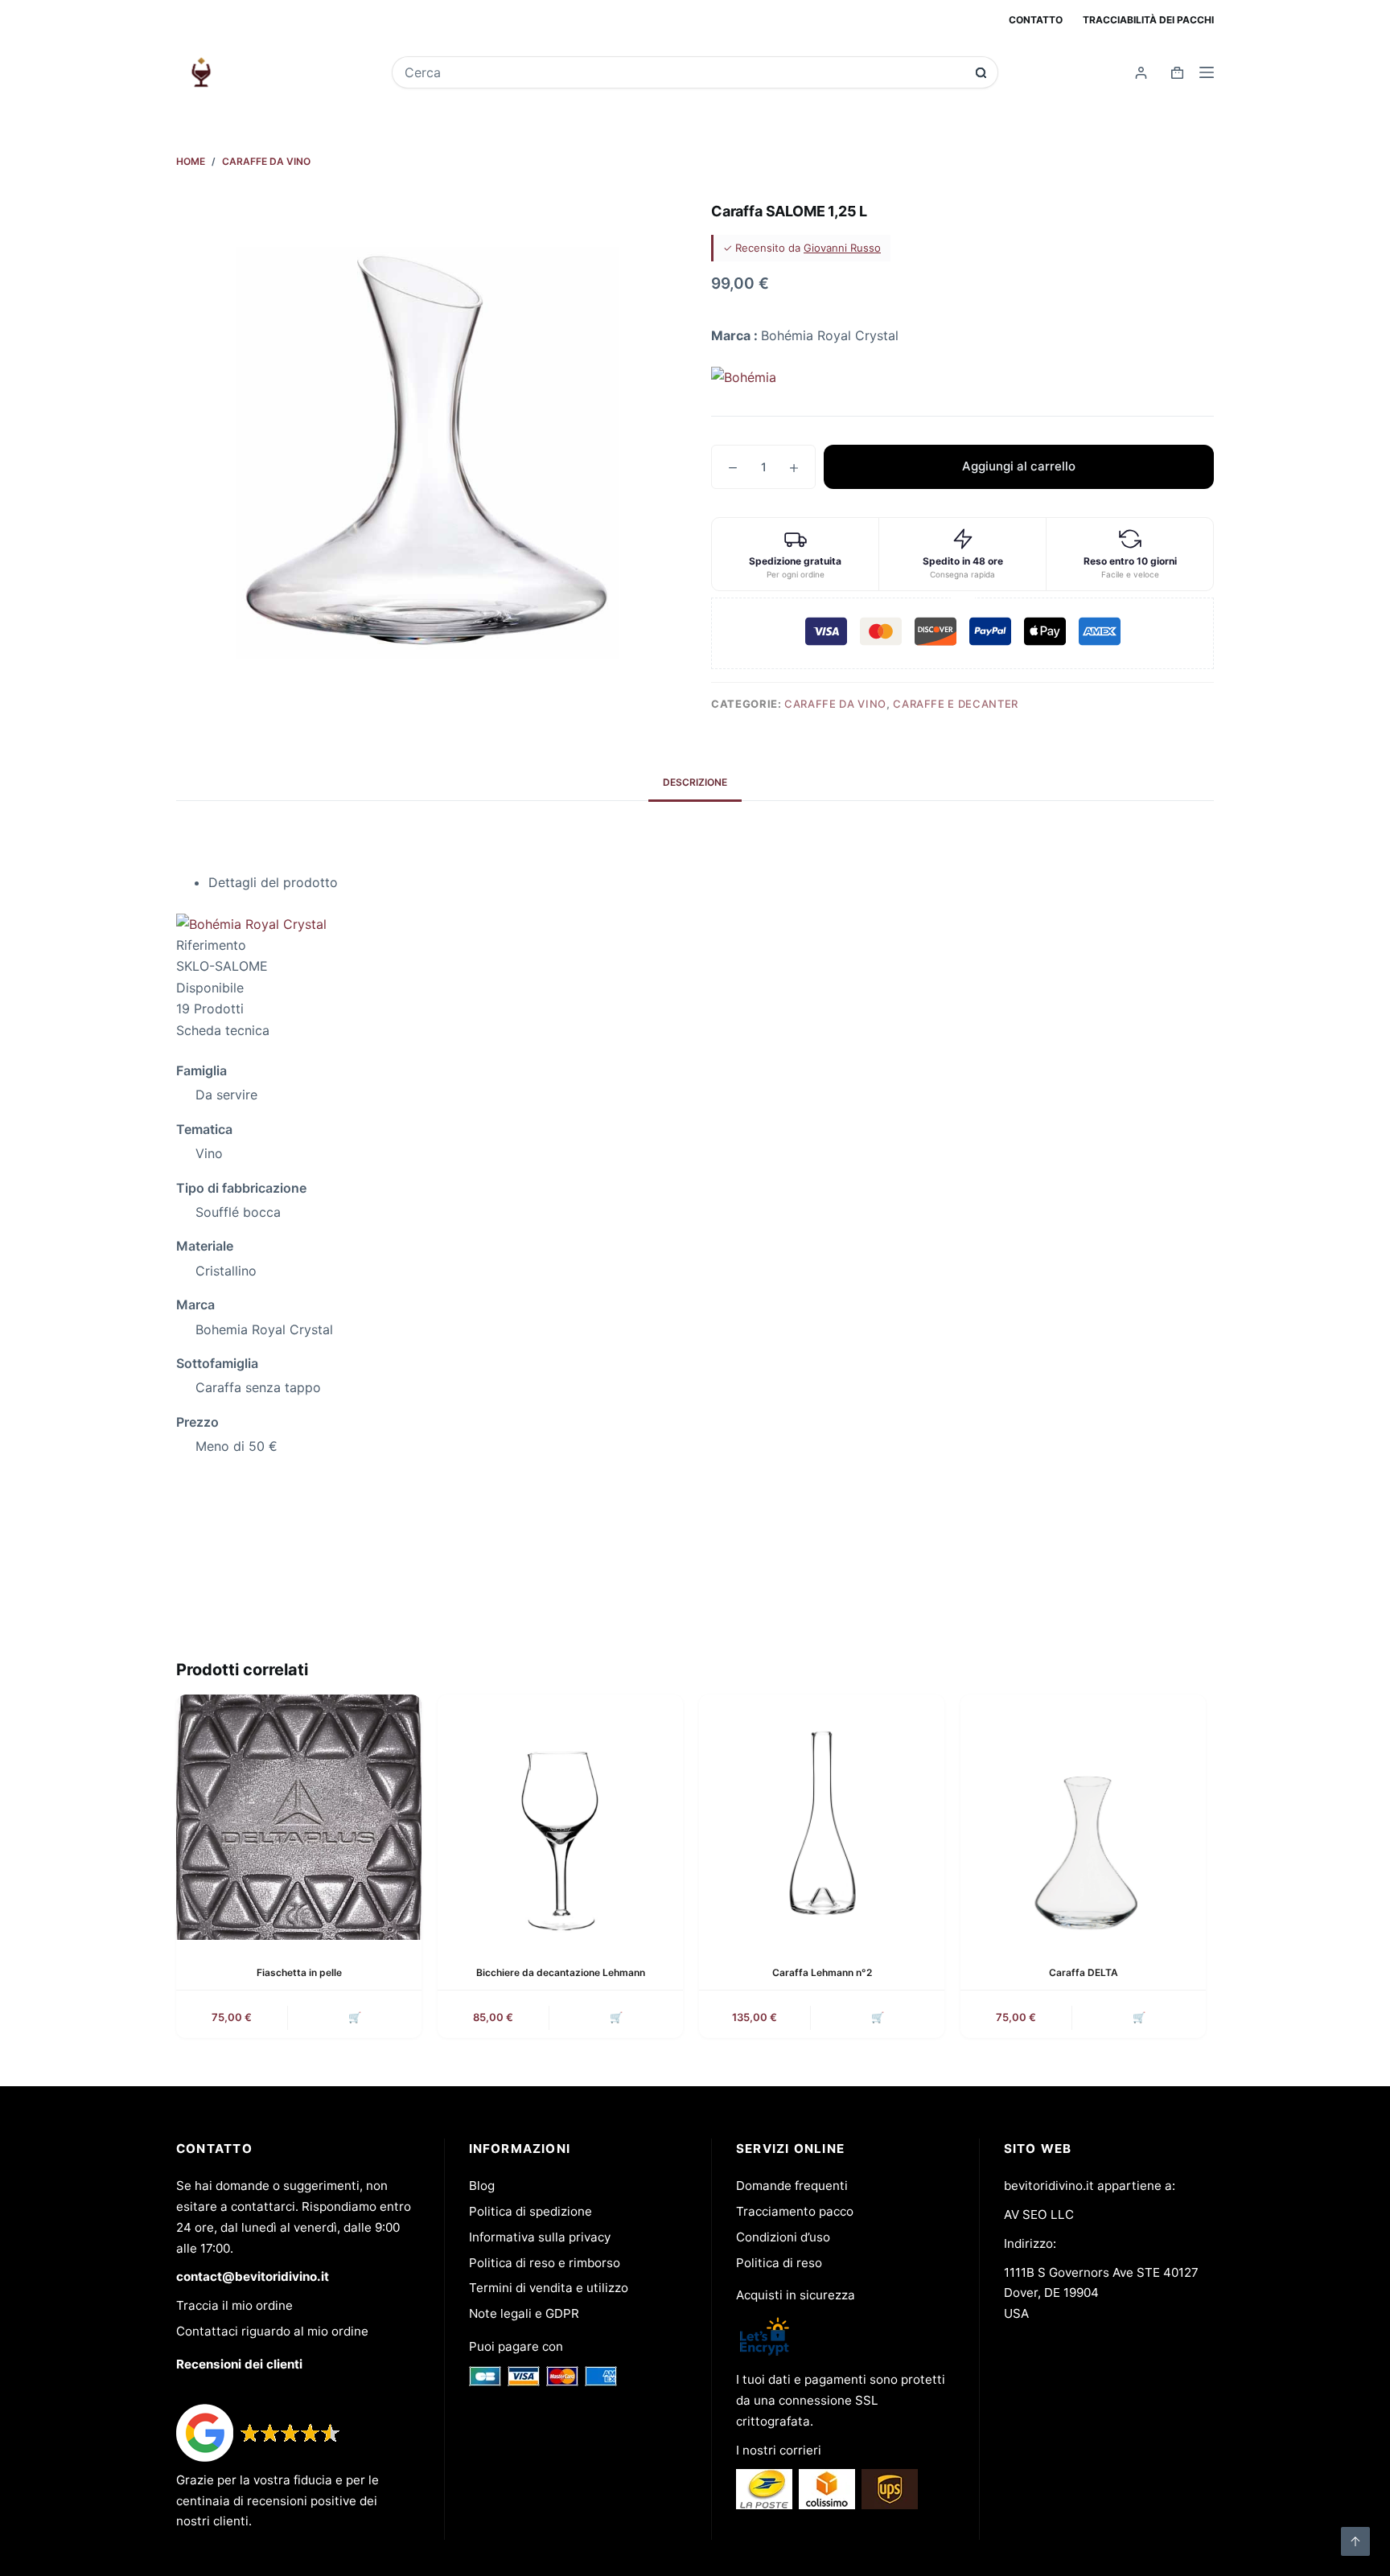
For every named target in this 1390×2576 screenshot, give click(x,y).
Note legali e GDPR (524, 2313)
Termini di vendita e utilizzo (549, 2288)
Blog (482, 2186)
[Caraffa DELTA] (1083, 1817)
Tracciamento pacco (795, 2211)
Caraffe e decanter (956, 704)
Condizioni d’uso (783, 2237)
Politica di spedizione (531, 2211)
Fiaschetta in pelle (299, 1972)
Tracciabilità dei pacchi (1148, 20)
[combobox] (684, 72)
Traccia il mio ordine (234, 2305)
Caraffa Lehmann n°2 (822, 1972)
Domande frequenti (792, 2186)
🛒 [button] (355, 2017)
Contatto (1036, 20)
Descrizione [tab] (695, 782)
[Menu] (1207, 72)
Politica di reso (779, 2263)
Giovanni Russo (842, 248)
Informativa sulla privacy (540, 2237)
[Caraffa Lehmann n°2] (822, 1817)
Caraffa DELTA (1084, 1972)
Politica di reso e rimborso (545, 2263)
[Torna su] (1355, 2541)
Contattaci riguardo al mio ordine (272, 2331)
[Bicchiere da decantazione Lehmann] (560, 1817)
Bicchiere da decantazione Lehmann (561, 1972)
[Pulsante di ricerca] (981, 73)
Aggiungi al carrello (1019, 466)
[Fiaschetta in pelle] (299, 1817)
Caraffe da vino (835, 704)
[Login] (1141, 73)
